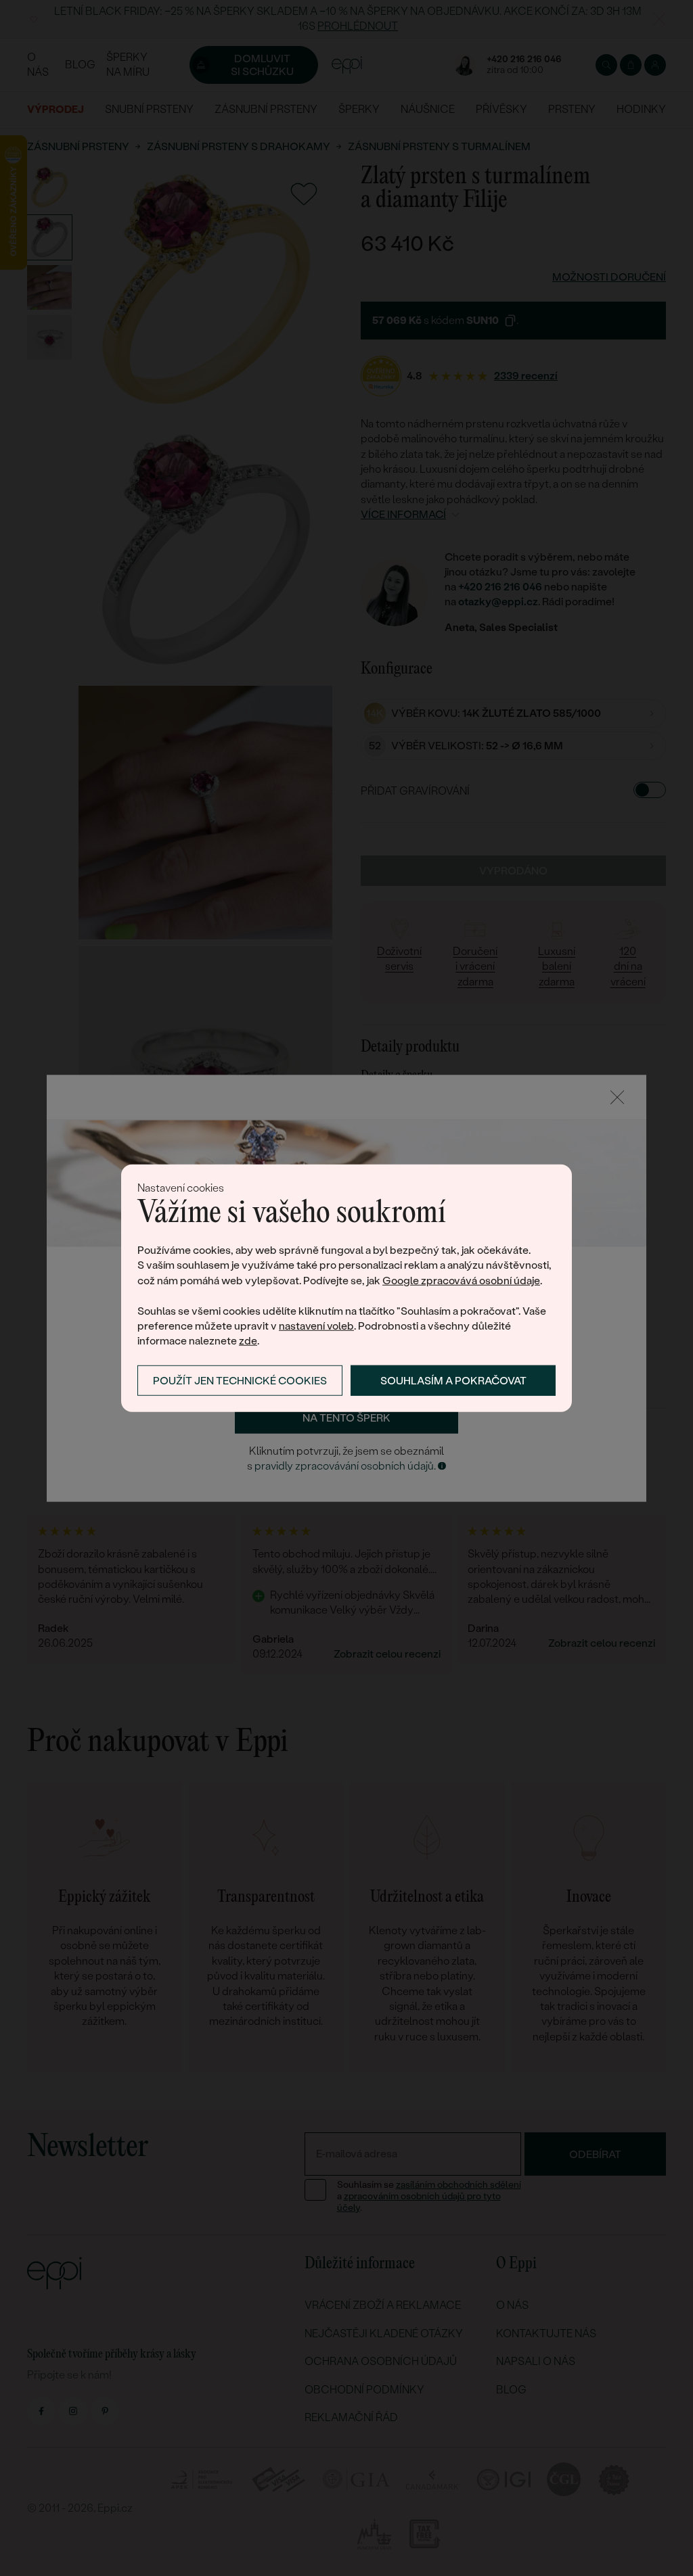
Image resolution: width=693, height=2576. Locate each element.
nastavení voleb (316, 1326)
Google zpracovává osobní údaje (461, 1281)
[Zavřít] (617, 1097)
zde (248, 1341)
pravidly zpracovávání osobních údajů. (345, 1467)
